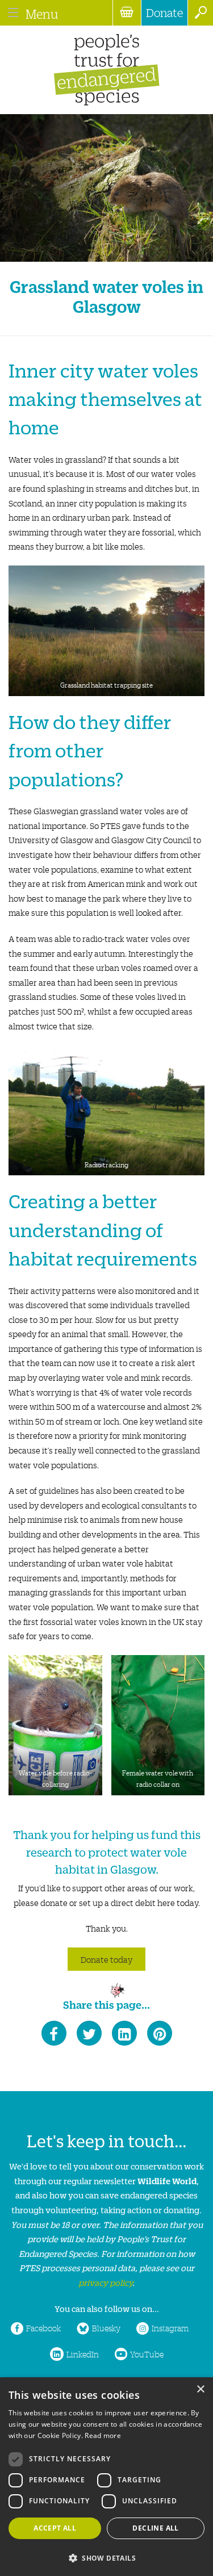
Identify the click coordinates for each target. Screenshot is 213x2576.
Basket (127, 13)
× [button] (200, 2389)
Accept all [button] (55, 2528)
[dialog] (106, 2477)
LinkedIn (83, 2354)
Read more (103, 2435)
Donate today (106, 1959)
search (200, 13)
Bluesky (106, 2328)
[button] (106, 2557)
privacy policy (105, 2282)
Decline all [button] (155, 2528)
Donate (164, 12)
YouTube (147, 2354)
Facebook (43, 2328)
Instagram (170, 2328)
